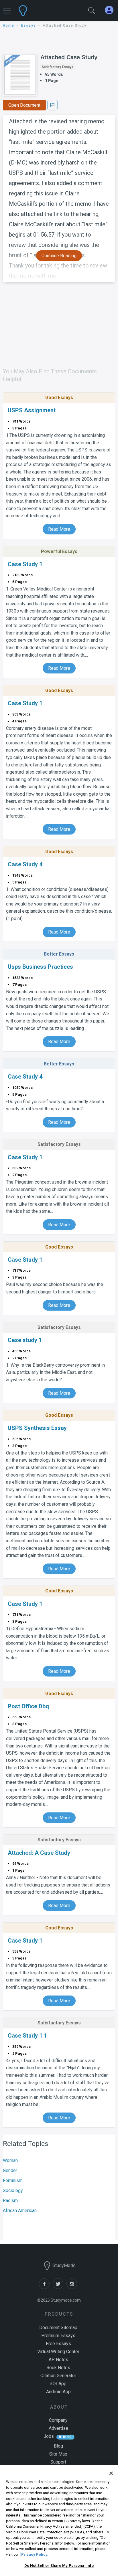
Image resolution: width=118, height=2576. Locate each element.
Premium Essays (58, 2336)
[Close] (111, 2473)
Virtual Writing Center (58, 2352)
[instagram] (73, 2287)
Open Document (24, 105)
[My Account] (111, 10)
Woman (10, 2160)
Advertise (58, 2428)
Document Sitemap (58, 2328)
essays (29, 25)
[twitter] (60, 2287)
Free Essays (58, 2344)
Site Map (58, 2454)
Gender (10, 2170)
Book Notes (58, 2368)
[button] (7, 8)
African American (20, 2211)
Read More (59, 529)
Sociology (13, 2190)
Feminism (13, 2180)
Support (58, 2462)
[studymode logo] (41, 11)
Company (58, 2420)
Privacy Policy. (35, 2554)
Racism (10, 2201)
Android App (58, 2392)
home (9, 25)
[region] (59, 2521)
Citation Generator (58, 2376)
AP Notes (58, 2360)
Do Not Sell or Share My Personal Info (59, 2566)
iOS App (58, 2384)
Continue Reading (59, 256)
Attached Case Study (69, 57)
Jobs (49, 2436)
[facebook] (46, 2287)
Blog (58, 2446)
